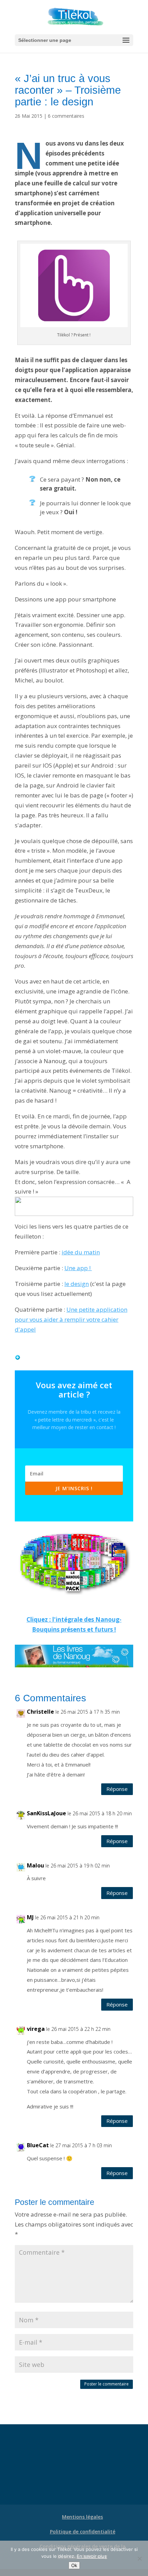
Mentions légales (82, 2517)
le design (77, 1284)
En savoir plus (92, 2556)
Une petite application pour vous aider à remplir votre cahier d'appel (71, 1319)
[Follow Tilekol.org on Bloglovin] (18, 1355)
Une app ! (78, 1268)
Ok (74, 2565)
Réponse (117, 1789)
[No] (139, 2558)
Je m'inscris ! (74, 1488)
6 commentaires (66, 116)
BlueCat (38, 2145)
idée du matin (81, 1252)
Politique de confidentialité (83, 2532)
